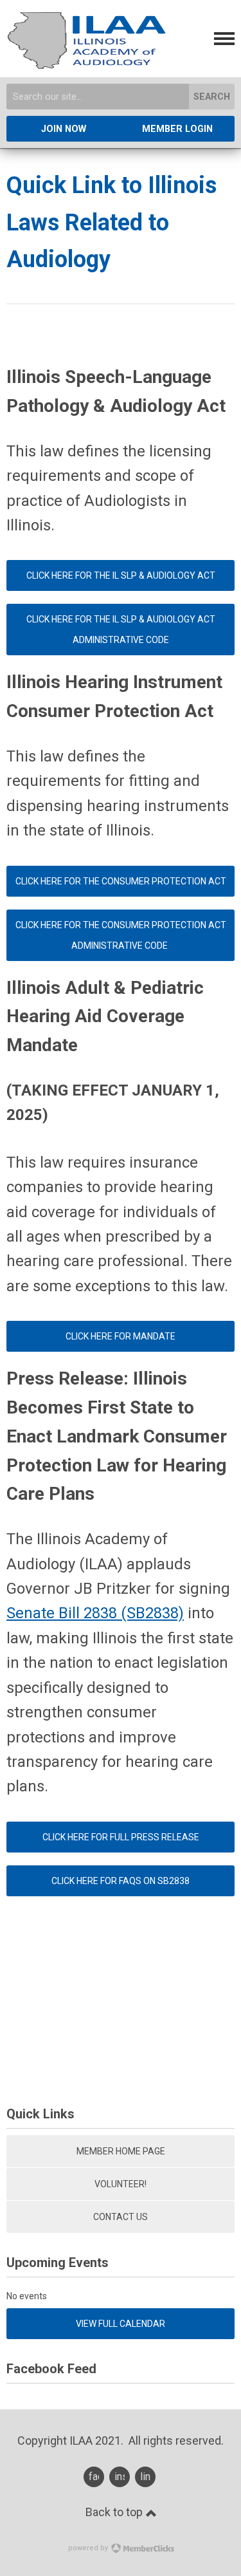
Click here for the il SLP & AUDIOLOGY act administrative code (121, 630)
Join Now (64, 129)
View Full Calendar (121, 2324)
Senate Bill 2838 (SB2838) (95, 1613)
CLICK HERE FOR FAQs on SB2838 (121, 1881)
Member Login (177, 129)
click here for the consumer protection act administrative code (121, 935)
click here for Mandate (121, 1336)
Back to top (115, 2512)
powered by (89, 2548)
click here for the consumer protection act (121, 881)
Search (212, 97)
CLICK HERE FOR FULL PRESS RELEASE (121, 1837)
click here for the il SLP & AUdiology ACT (121, 575)
